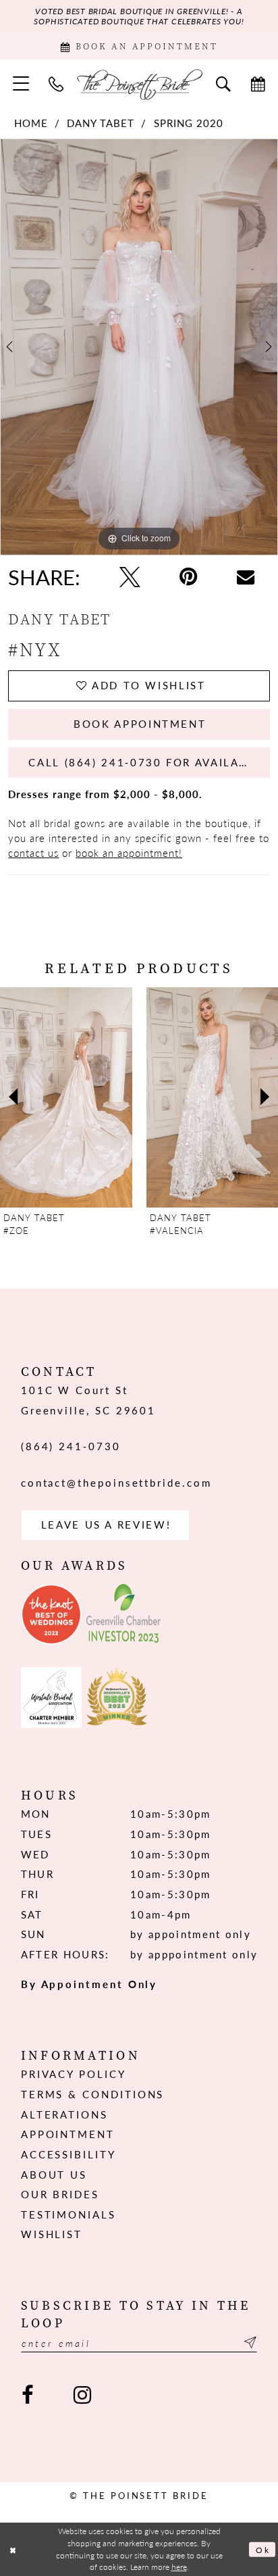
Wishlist (52, 2234)
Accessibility (68, 2154)
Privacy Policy (74, 2074)
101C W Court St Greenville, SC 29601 (88, 1400)
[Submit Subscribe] (248, 2343)
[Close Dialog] (13, 2549)
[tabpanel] (139, 347)
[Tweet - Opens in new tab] (130, 577)
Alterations (64, 2114)
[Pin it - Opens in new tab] (189, 577)
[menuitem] (21, 84)
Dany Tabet (101, 123)
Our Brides (60, 2194)
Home (31, 123)
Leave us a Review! (106, 1525)
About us (54, 2175)
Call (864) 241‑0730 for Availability (149, 762)
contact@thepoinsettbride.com (116, 1483)
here (179, 2567)
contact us (33, 853)
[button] (21, 84)
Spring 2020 (189, 123)
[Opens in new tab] (51, 1614)
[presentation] (66, 1098)
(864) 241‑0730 (71, 1446)
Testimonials (68, 2214)
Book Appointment (140, 724)
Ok (262, 2550)
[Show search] (223, 83)
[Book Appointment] (258, 83)
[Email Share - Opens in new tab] (246, 577)
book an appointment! (129, 853)
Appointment (68, 2134)
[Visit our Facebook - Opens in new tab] (28, 2395)
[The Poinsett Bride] (139, 84)
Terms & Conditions (93, 2094)
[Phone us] (57, 83)
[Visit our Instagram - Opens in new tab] (82, 2395)
